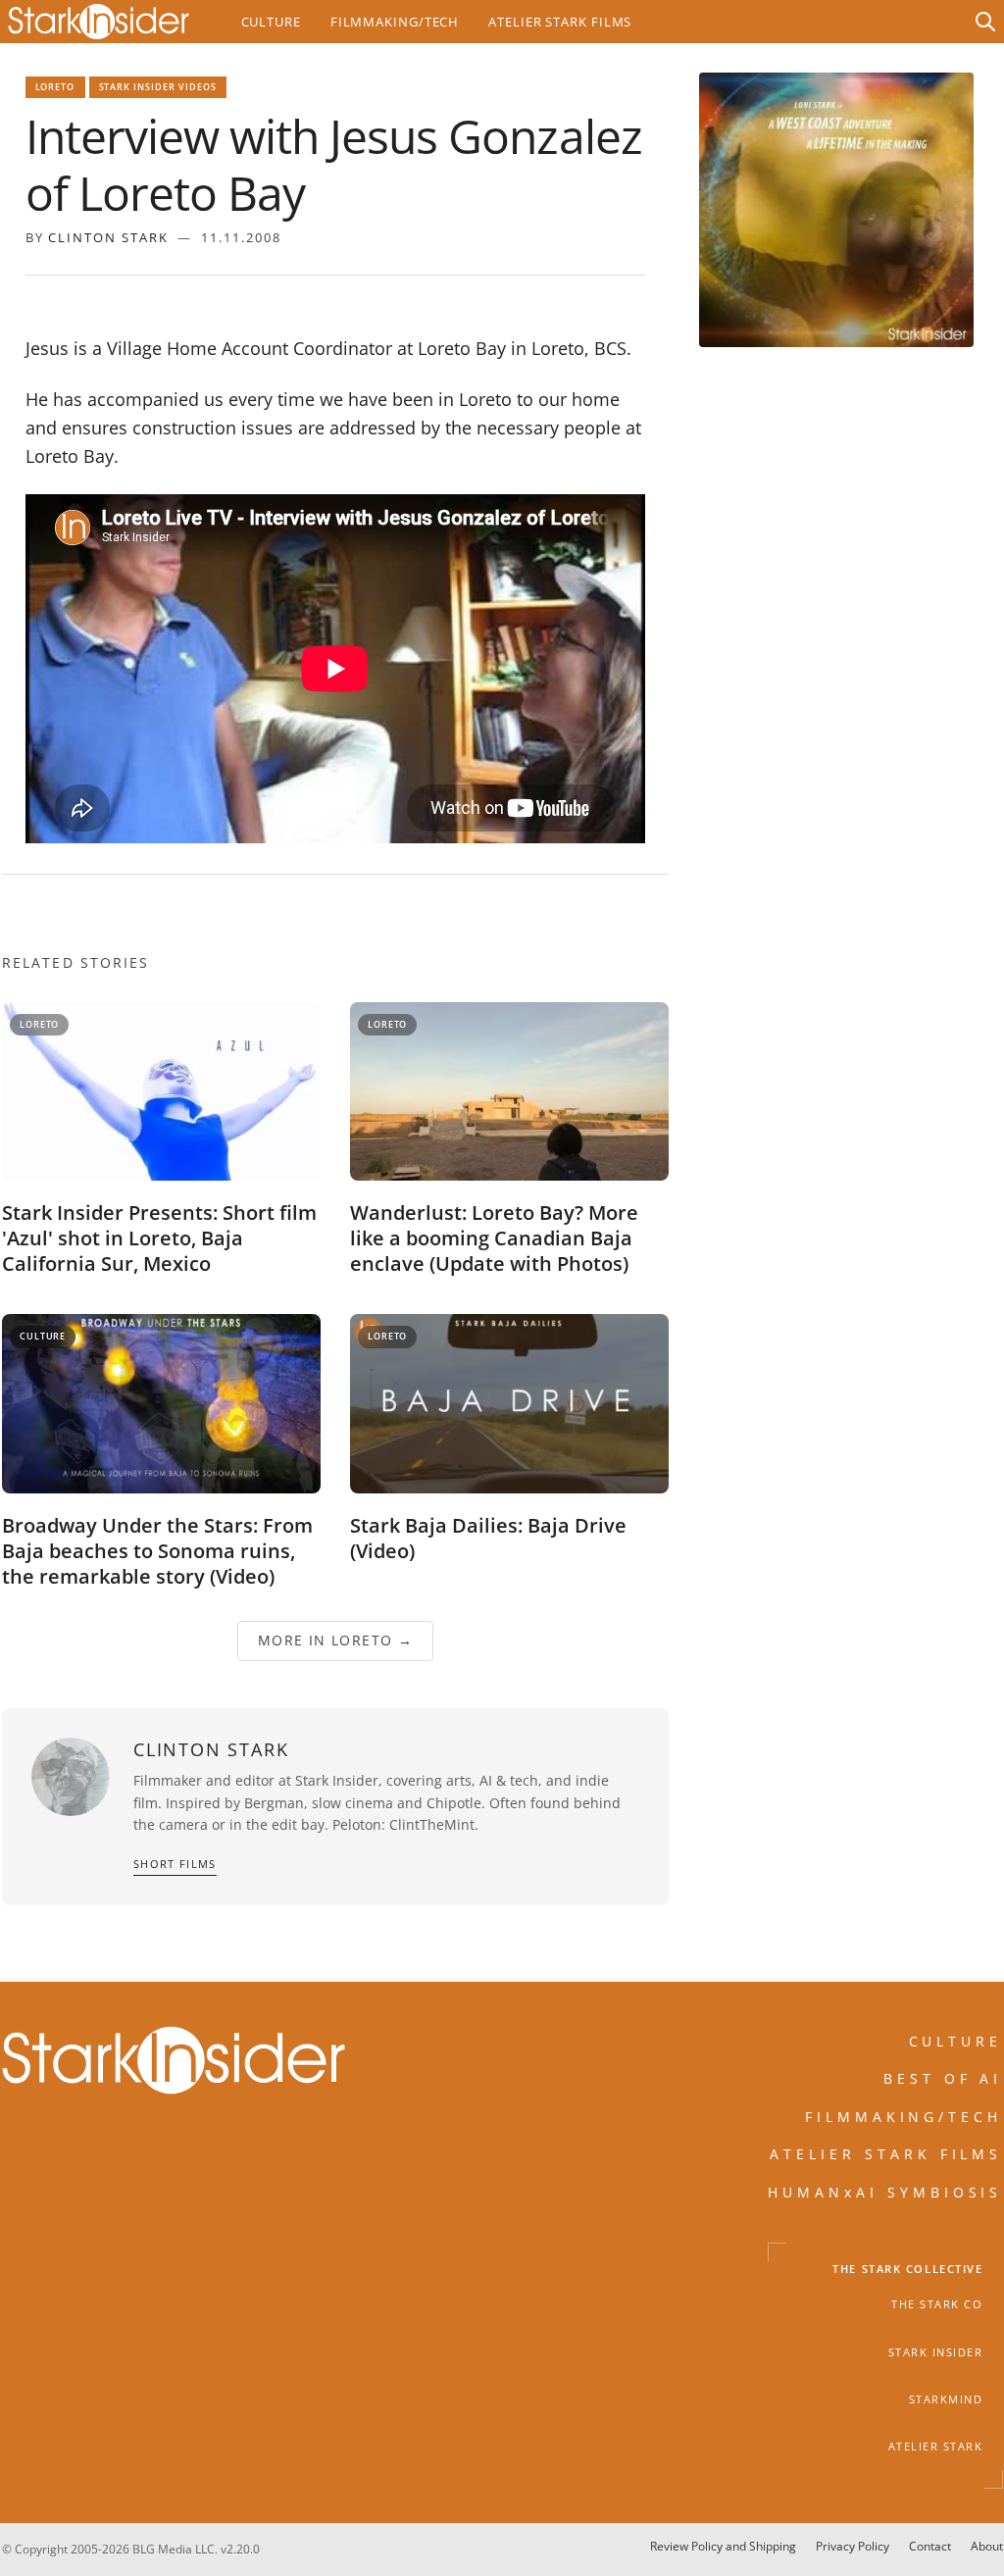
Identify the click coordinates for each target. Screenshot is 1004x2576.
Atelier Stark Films (560, 22)
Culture (271, 22)
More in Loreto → (334, 1640)
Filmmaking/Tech (395, 22)
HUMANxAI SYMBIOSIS (885, 2191)
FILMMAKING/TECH (904, 2116)
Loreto (55, 87)
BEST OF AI (943, 2078)
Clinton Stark (108, 237)
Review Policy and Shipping (723, 2546)
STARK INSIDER (936, 2351)
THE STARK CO (937, 2304)
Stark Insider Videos (158, 87)
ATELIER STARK (936, 2447)
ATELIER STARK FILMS (886, 2154)
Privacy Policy (853, 2546)
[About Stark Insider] (836, 210)
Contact (930, 2546)
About (987, 2546)
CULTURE (956, 2041)
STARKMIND (946, 2399)
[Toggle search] (985, 22)
